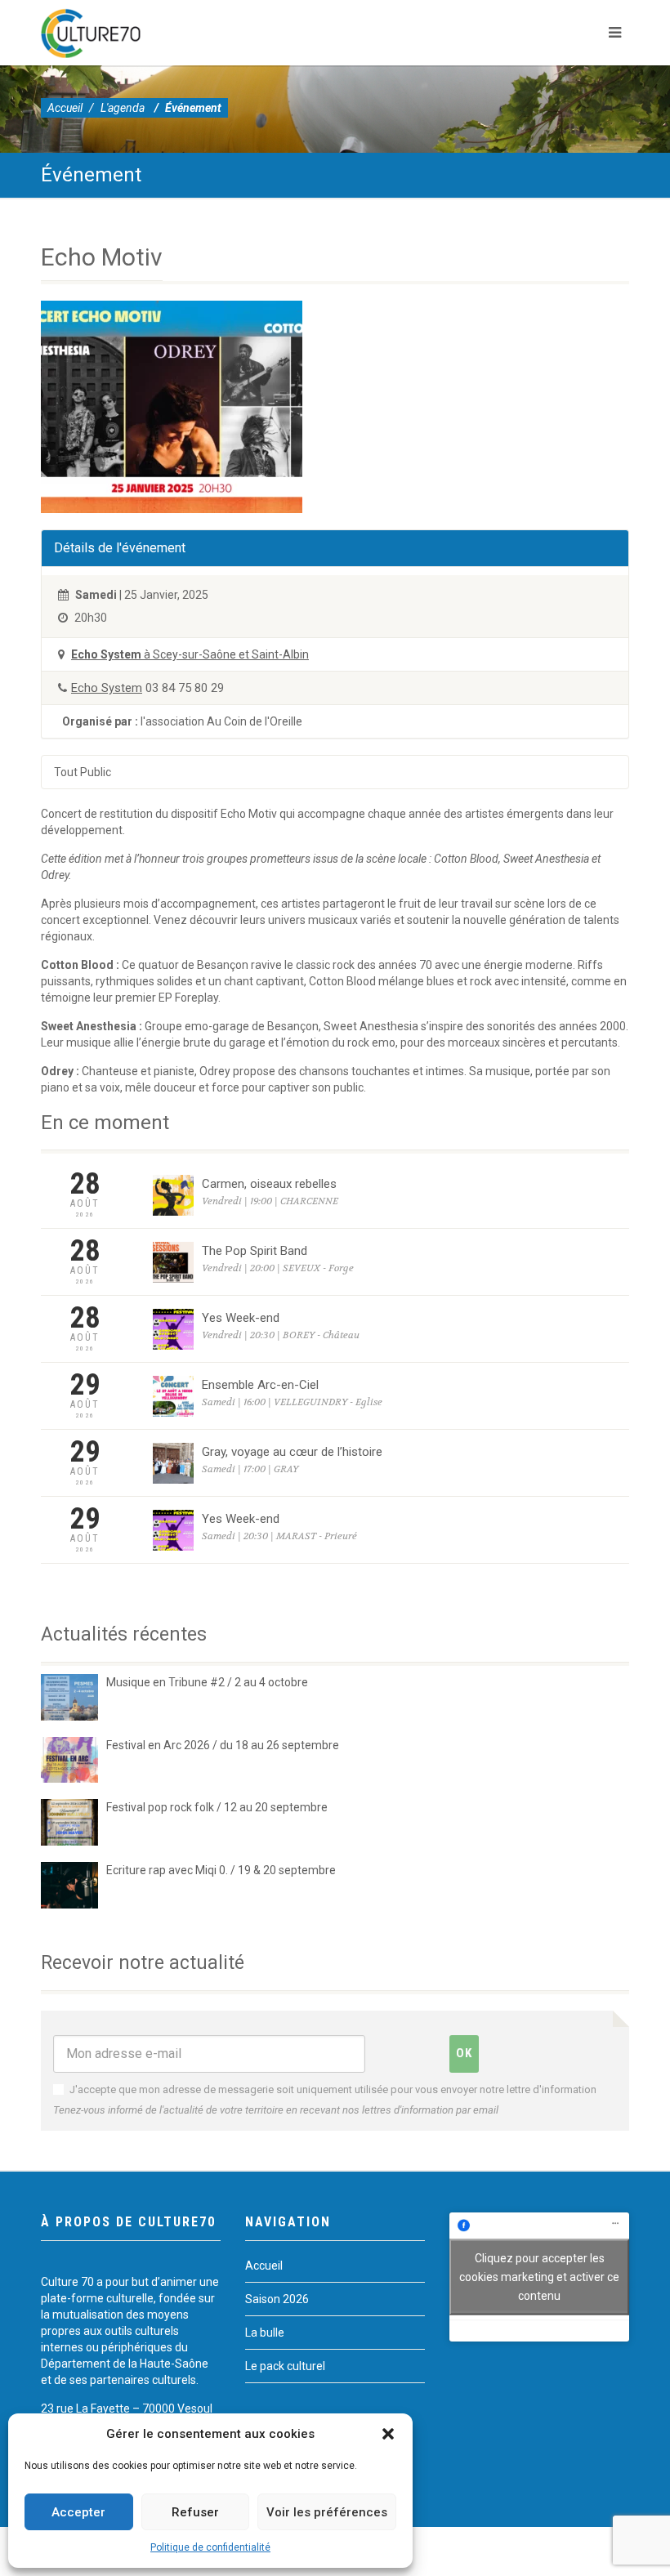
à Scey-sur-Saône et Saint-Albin (190, 654)
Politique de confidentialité (210, 2547)
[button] (388, 2434)
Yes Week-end (241, 1318)
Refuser (195, 2512)
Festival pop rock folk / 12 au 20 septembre (217, 1807)
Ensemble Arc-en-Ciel (260, 1385)
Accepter (78, 2512)
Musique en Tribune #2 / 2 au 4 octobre (207, 1682)
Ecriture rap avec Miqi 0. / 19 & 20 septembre (221, 1870)
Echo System (107, 688)
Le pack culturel (285, 2366)
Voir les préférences (327, 2512)
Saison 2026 (277, 2299)
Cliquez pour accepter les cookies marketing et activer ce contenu (539, 2276)
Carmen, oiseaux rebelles (269, 1184)
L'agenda (123, 108)
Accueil (65, 108)
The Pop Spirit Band (255, 1251)
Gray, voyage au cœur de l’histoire (292, 1452)
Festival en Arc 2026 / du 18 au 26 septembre (223, 1745)
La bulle (265, 2333)
